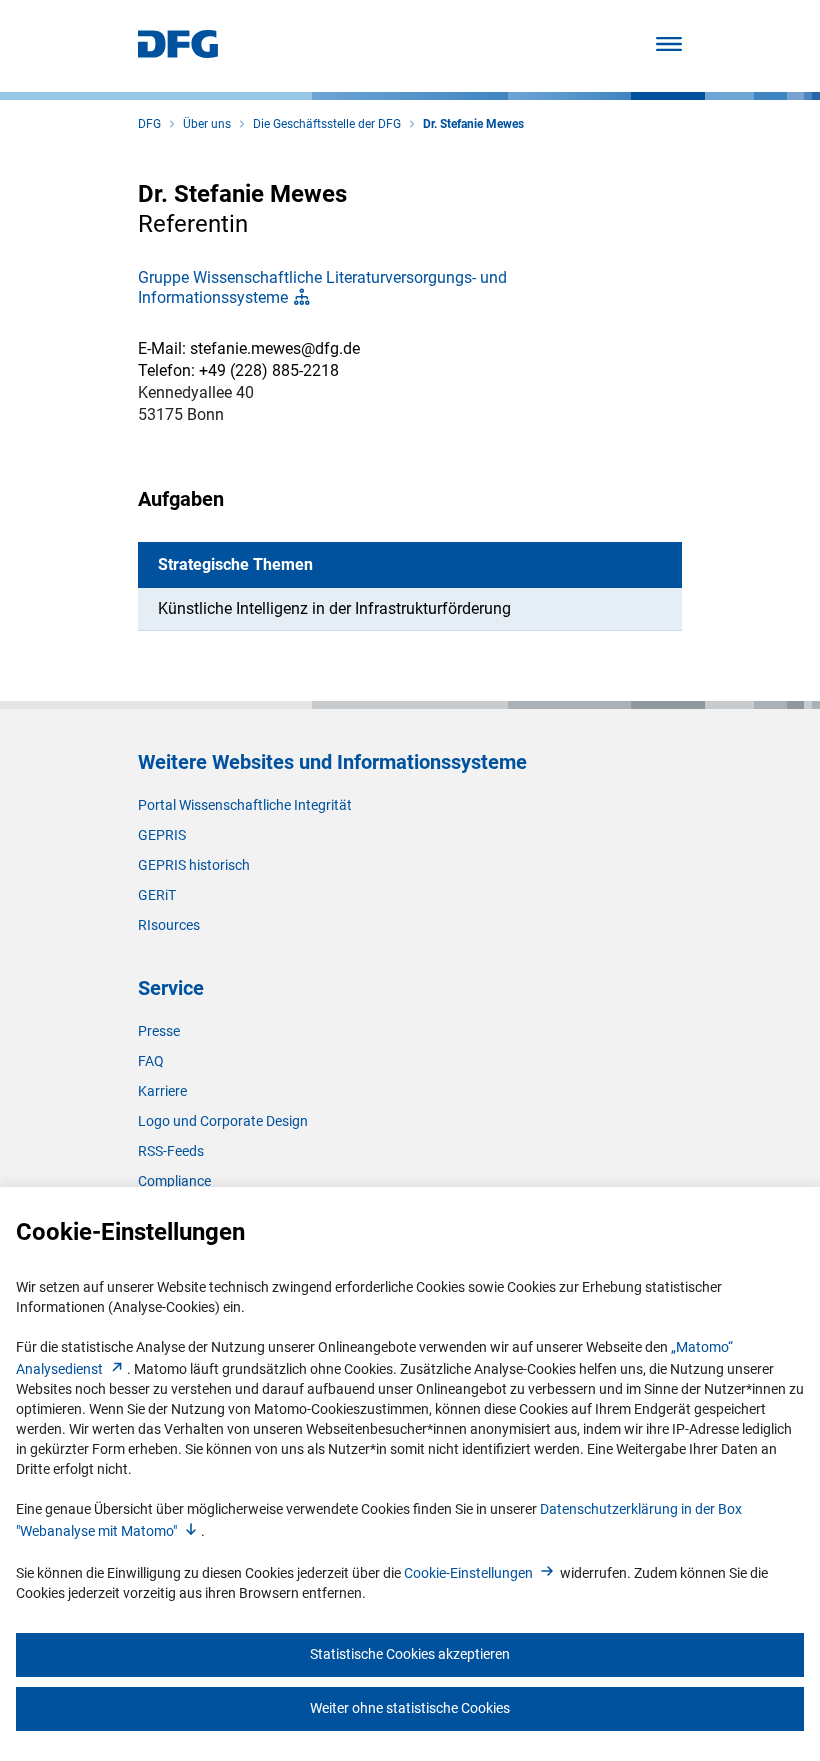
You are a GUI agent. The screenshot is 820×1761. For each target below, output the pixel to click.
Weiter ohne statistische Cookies (410, 1708)
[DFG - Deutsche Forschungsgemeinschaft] (178, 52)
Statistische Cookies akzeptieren (410, 1654)
